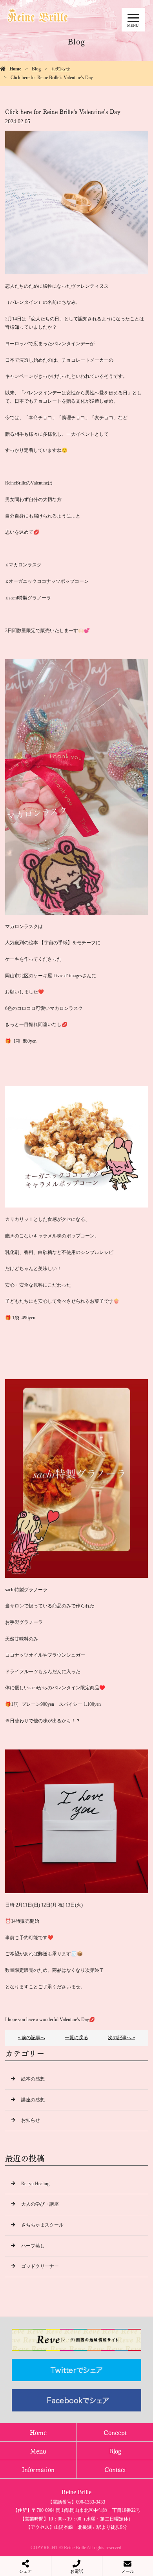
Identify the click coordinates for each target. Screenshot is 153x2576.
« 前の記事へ (32, 2038)
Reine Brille (76, 2492)
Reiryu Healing (35, 2184)
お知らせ (61, 69)
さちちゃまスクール (42, 2225)
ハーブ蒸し (33, 2246)
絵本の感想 (33, 2079)
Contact (115, 2469)
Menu (38, 2451)
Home (15, 69)
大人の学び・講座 (40, 2204)
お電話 (77, 2571)
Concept (115, 2432)
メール (128, 2571)
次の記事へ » (121, 2038)
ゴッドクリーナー (40, 2266)
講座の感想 (33, 2100)
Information (38, 2469)
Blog (36, 69)
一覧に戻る (76, 2038)
